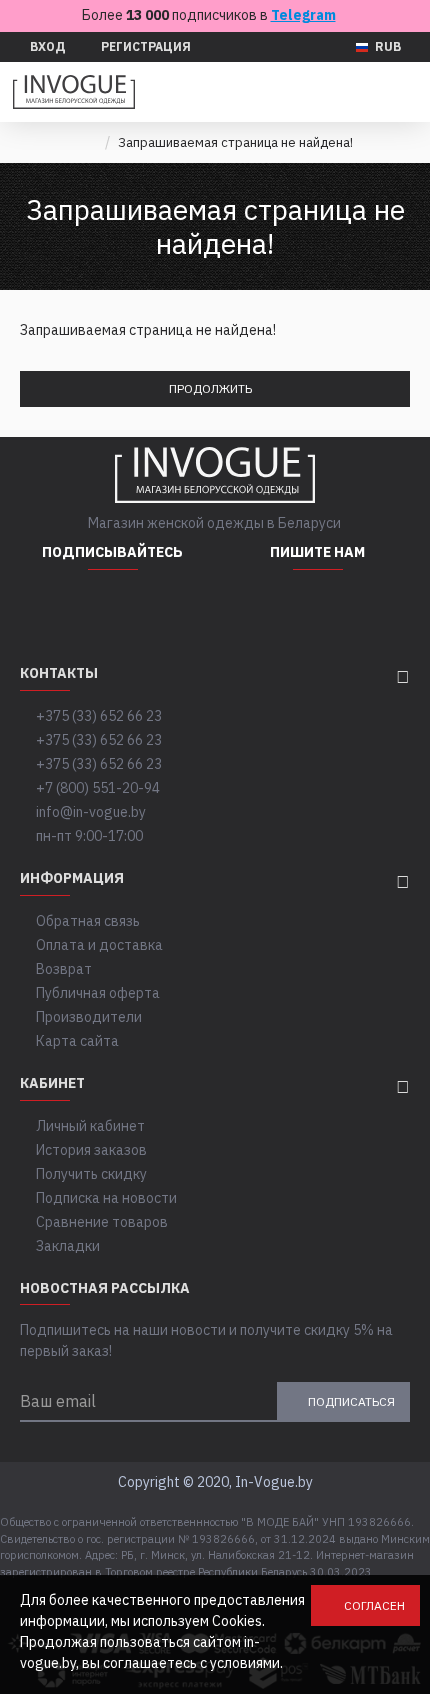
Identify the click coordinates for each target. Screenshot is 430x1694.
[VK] (163, 610)
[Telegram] (113, 610)
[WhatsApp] (268, 610)
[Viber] (368, 610)
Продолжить (210, 388)
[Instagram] (63, 610)
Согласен (374, 1605)
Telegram (303, 15)
